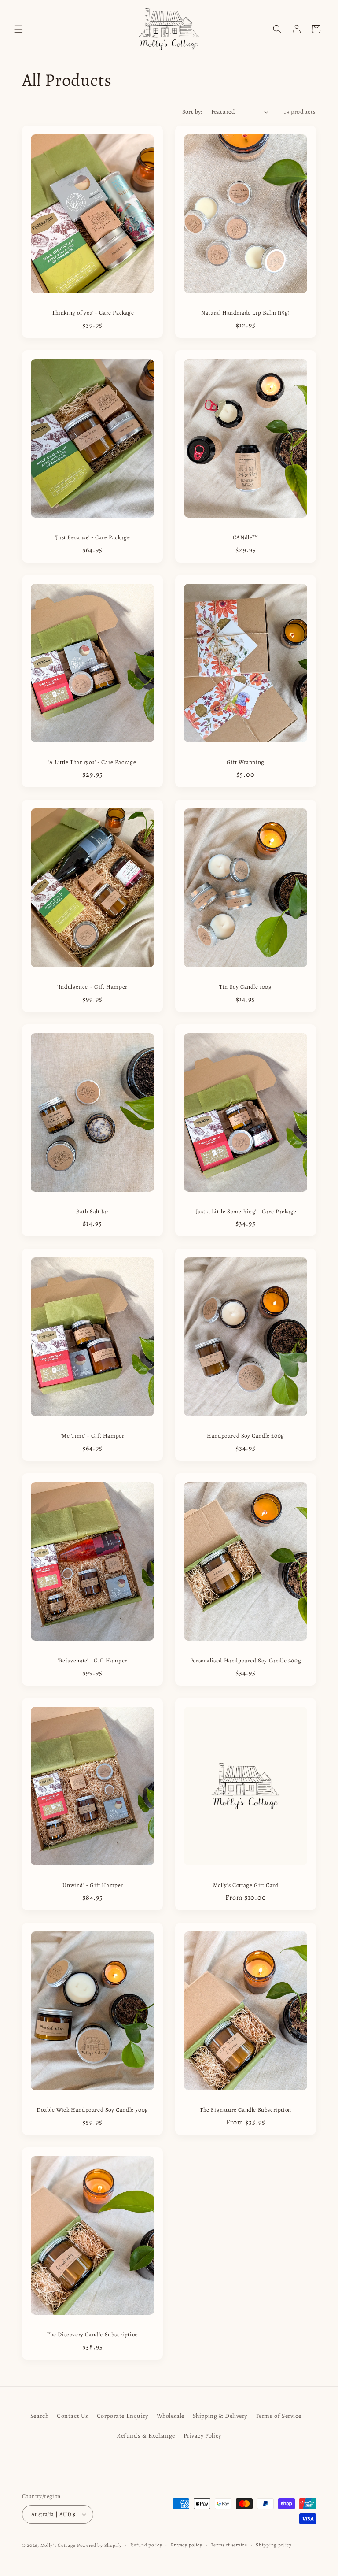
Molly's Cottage (58, 2545)
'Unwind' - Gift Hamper (92, 1885)
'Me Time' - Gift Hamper (93, 1436)
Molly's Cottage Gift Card (246, 1885)
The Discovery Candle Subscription (92, 2335)
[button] (18, 29)
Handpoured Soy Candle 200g (246, 1436)
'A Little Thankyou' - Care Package (92, 762)
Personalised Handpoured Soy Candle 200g (246, 1661)
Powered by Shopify (99, 2545)
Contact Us (73, 2416)
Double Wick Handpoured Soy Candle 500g (92, 2110)
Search (40, 2416)
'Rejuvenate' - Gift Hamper (92, 1661)
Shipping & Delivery (220, 2416)
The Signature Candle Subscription (246, 2110)
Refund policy (146, 2545)
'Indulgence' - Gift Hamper (92, 987)
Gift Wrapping (246, 762)
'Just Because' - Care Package (92, 537)
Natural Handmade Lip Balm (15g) (246, 313)
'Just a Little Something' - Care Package (246, 1212)
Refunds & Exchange (146, 2436)
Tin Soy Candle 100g (245, 987)
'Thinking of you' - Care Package (92, 313)
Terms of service (229, 2545)
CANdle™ (246, 537)
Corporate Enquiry (123, 2416)
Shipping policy (274, 2545)
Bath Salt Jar (92, 1212)
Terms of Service (279, 2416)
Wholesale (171, 2416)
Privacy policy (187, 2545)
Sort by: (192, 112)
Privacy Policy (202, 2436)
